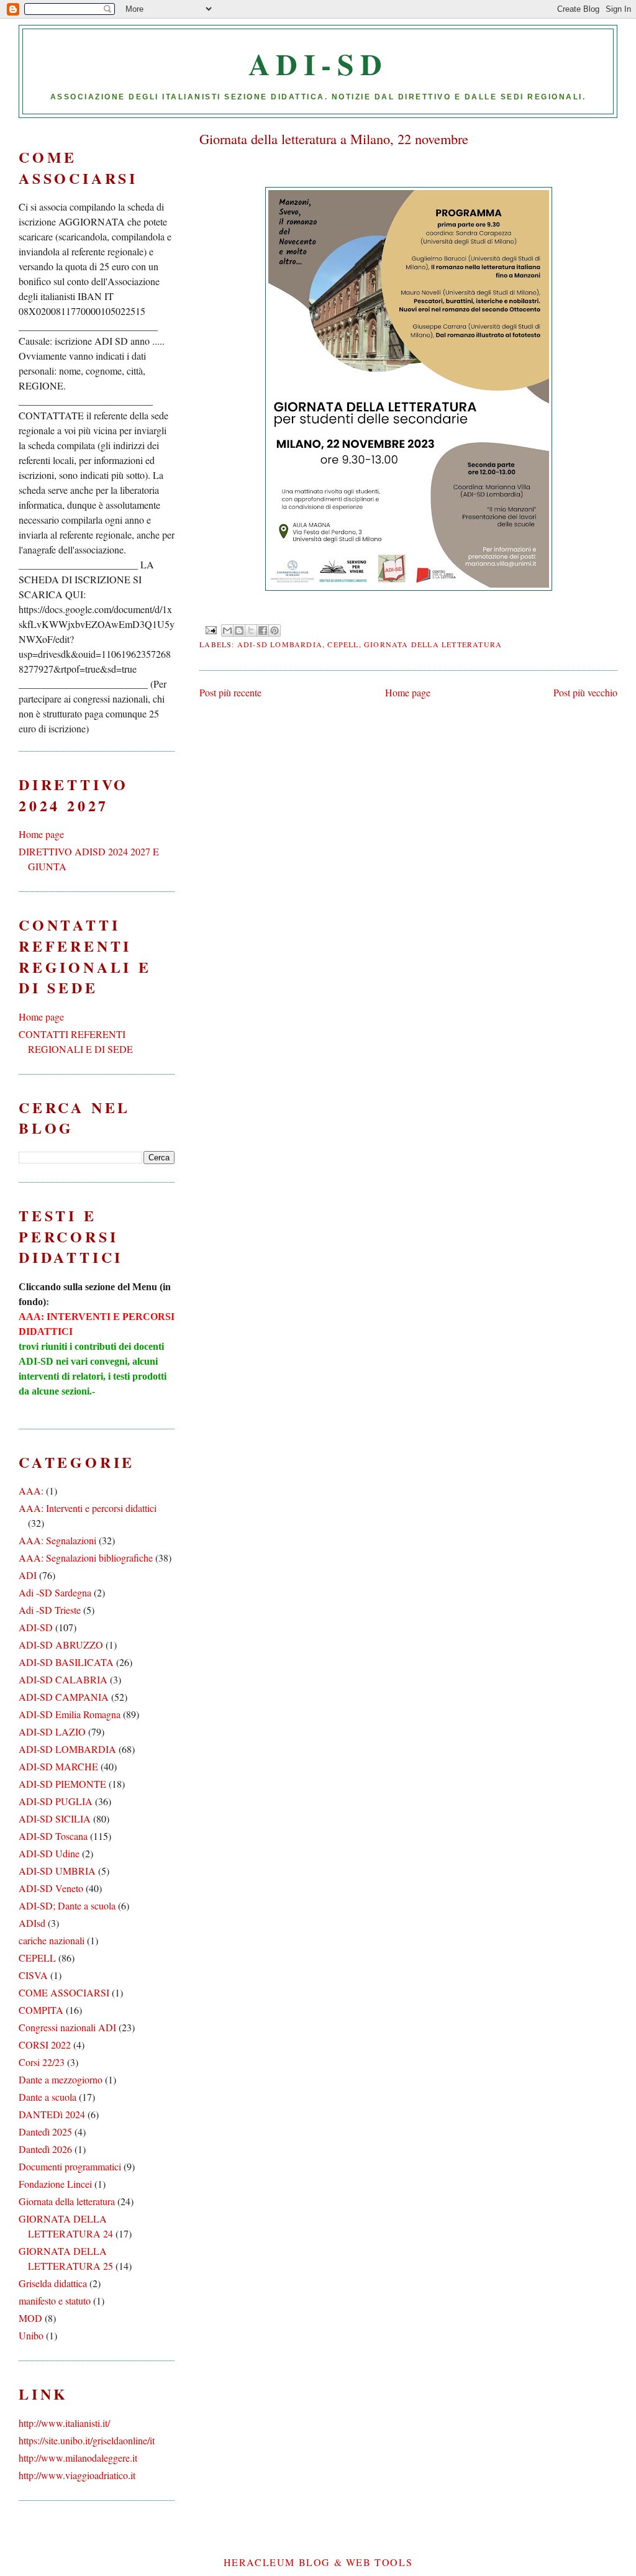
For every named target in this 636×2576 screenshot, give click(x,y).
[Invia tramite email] (227, 630)
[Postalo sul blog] (239, 630)
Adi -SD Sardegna (55, 1592)
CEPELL (343, 644)
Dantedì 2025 (45, 2132)
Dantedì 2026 (45, 2149)
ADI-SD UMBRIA (57, 1871)
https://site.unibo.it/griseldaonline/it (87, 2440)
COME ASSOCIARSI (64, 1992)
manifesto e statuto (55, 2301)
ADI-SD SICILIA (55, 1818)
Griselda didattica (53, 2283)
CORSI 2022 (45, 2045)
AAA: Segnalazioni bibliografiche (86, 1558)
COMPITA (41, 2010)
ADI (28, 1575)
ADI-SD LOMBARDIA (280, 644)
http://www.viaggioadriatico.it (77, 2475)
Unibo (31, 2335)
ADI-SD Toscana (53, 1836)
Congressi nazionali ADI (67, 2027)
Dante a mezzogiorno (61, 2079)
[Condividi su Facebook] (263, 630)
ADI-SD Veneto (51, 1888)
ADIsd (32, 1923)
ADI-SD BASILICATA (66, 1662)
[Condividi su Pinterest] (275, 630)
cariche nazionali (52, 1940)
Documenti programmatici (70, 2166)
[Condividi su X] (251, 630)
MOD (30, 2318)
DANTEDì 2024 (52, 2114)
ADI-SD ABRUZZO (61, 1645)
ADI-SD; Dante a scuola (67, 1905)
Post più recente (230, 692)
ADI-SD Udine (49, 1853)
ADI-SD (318, 63)
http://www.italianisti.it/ (64, 2423)
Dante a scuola (48, 2097)
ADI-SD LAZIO (52, 1732)
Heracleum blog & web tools (318, 2562)
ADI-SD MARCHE (58, 1766)
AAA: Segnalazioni (57, 1540)
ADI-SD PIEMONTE (62, 1784)
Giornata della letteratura (433, 644)
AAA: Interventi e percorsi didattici (88, 1508)
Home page (408, 692)
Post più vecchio (585, 692)
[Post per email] (211, 629)
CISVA (33, 1975)
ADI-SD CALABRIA (63, 1679)
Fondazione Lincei (55, 2184)
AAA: (31, 1491)
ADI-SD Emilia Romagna (70, 1714)
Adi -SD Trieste (50, 1610)
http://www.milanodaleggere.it (78, 2458)
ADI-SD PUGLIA (56, 1801)
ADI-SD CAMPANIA (64, 1697)
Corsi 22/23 (42, 2062)
